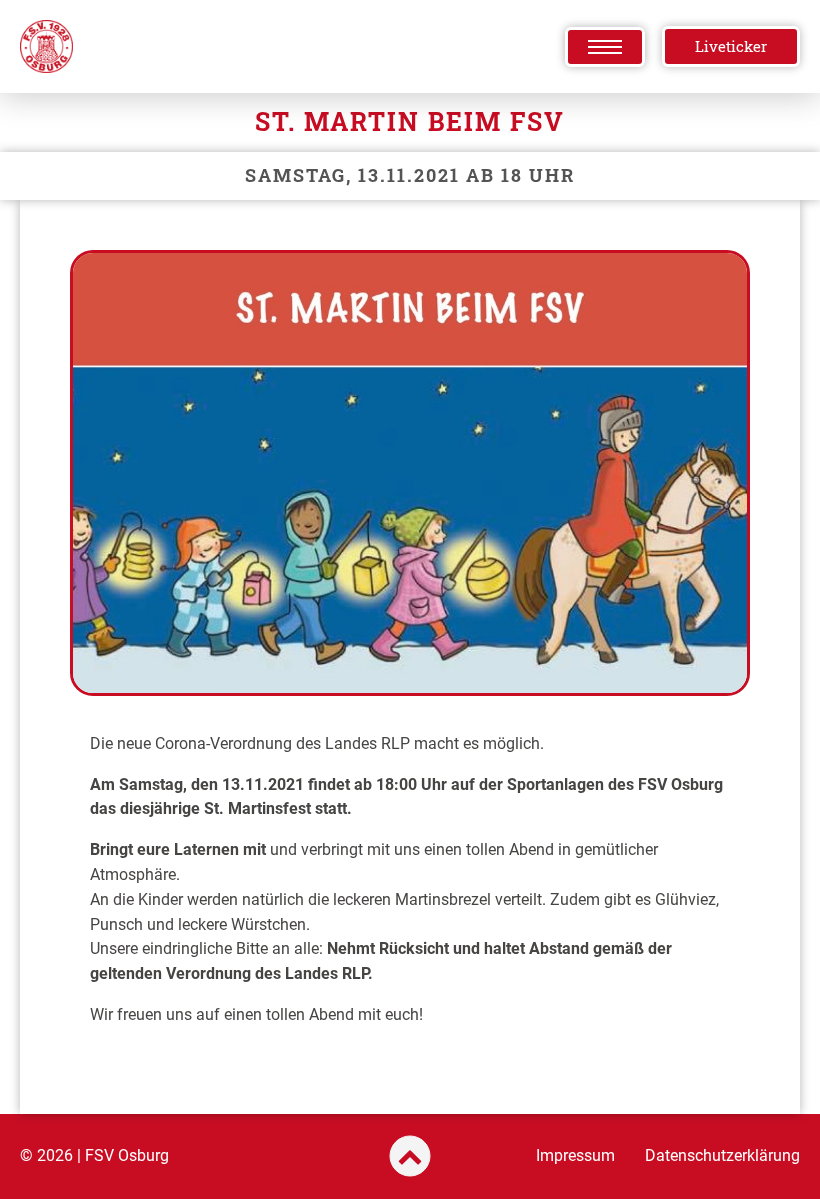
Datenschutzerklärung (722, 1155)
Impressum (575, 1155)
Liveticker (731, 46)
